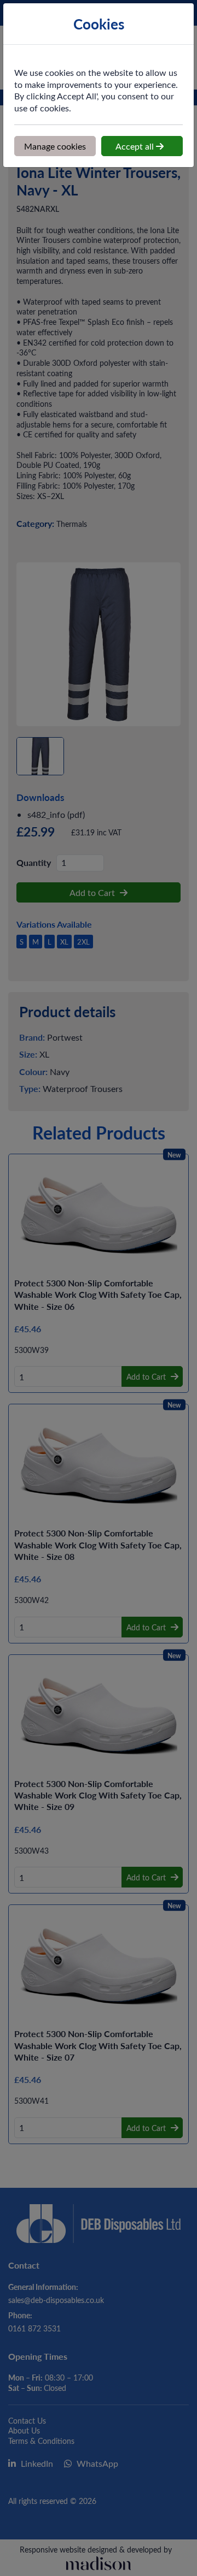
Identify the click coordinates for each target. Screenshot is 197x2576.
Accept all (136, 146)
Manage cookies (55, 146)
